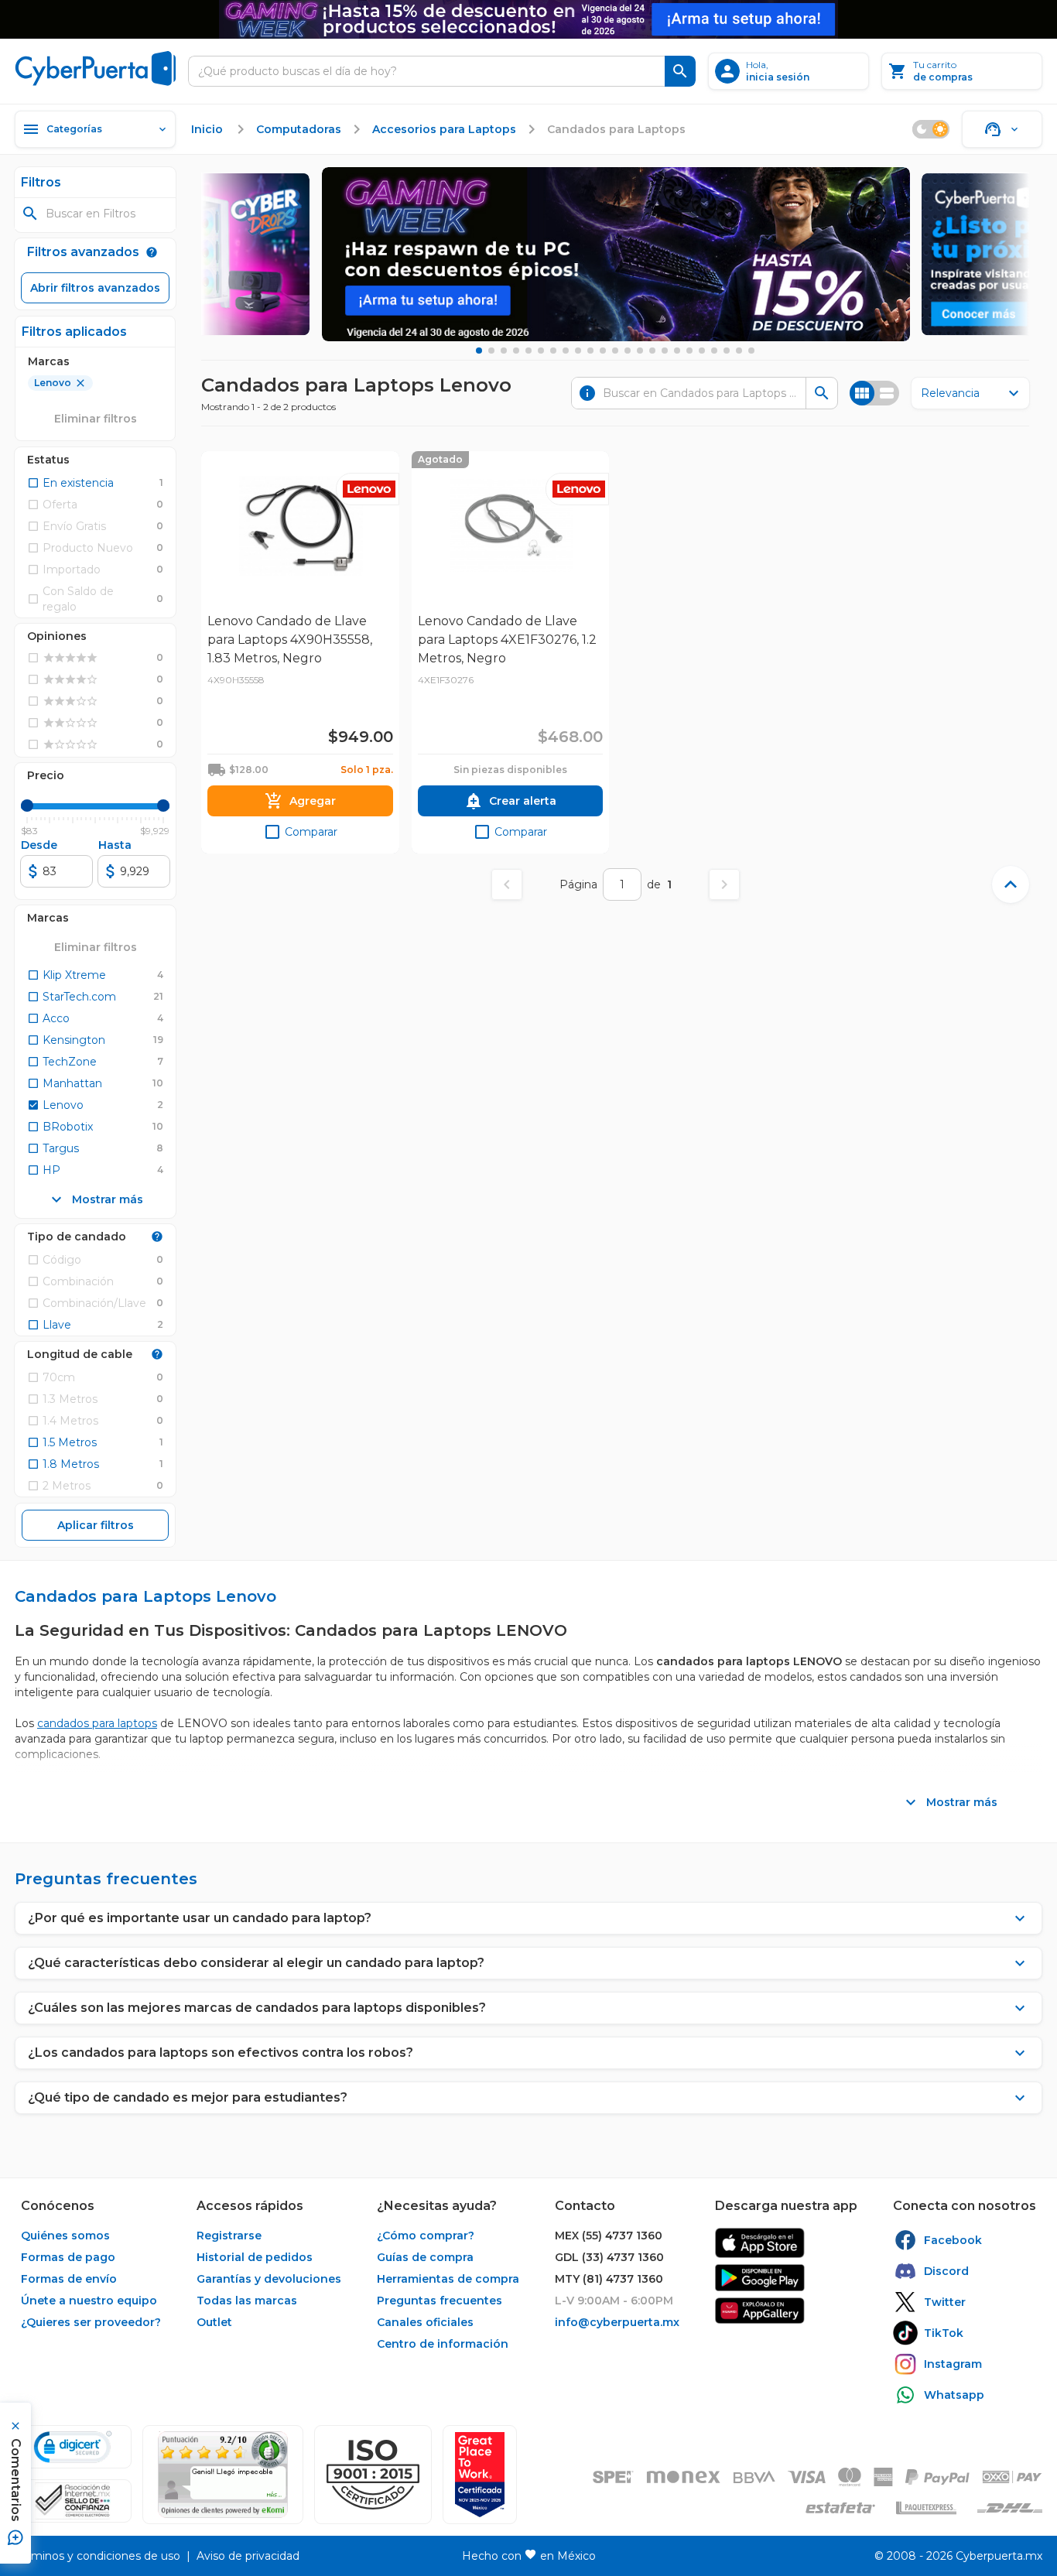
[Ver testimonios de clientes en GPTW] (480, 2475)
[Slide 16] (665, 351)
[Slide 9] (578, 351)
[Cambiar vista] (874, 393)
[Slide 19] (702, 351)
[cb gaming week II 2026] (616, 254)
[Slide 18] (689, 351)
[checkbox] (70, 483)
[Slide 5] (528, 351)
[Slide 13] (628, 351)
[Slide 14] (640, 351)
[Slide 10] (590, 351)
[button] (373, 2475)
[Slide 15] (652, 351)
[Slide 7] (553, 351)
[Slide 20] (714, 351)
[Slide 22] (739, 351)
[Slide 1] (479, 351)
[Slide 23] (751, 351)
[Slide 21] (727, 351)
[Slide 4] (516, 351)
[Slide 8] (566, 351)
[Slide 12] (615, 351)
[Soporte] (1002, 129)
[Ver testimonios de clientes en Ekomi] (223, 2475)
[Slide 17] (677, 351)
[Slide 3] (504, 351)
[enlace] (760, 2243)
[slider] (27, 806)
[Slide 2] (491, 351)
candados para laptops (97, 1723)
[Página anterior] (507, 884)
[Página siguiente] (724, 884)
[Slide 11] (603, 351)
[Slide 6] (541, 351)
